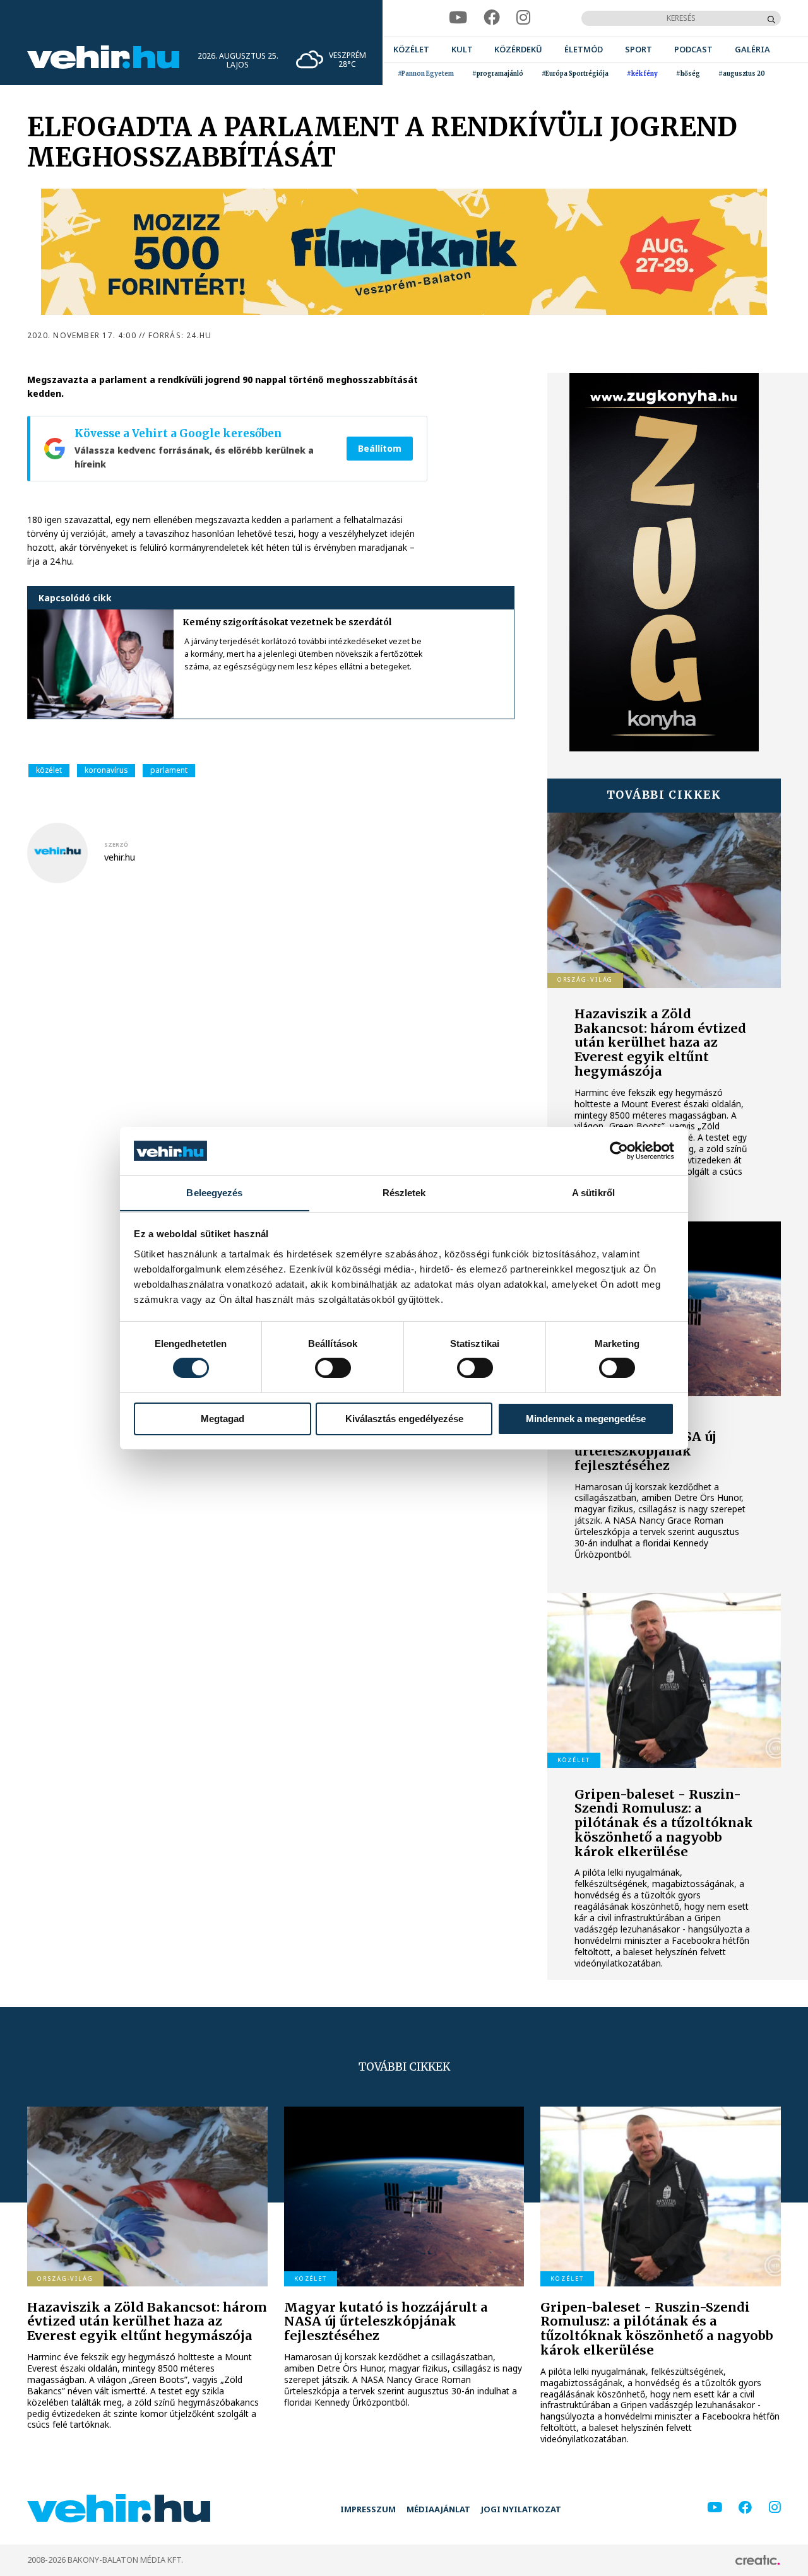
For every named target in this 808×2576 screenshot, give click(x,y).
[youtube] (458, 18)
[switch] (333, 1368)
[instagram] (524, 18)
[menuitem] (411, 50)
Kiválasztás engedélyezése (404, 1419)
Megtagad (223, 1419)
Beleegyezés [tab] (214, 1192)
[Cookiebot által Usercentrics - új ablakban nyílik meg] (619, 1151)
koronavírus (106, 770)
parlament (169, 770)
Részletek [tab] (404, 1192)
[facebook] (492, 18)
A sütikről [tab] (593, 1192)
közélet (49, 770)
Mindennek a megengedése (586, 1419)
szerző (116, 845)
